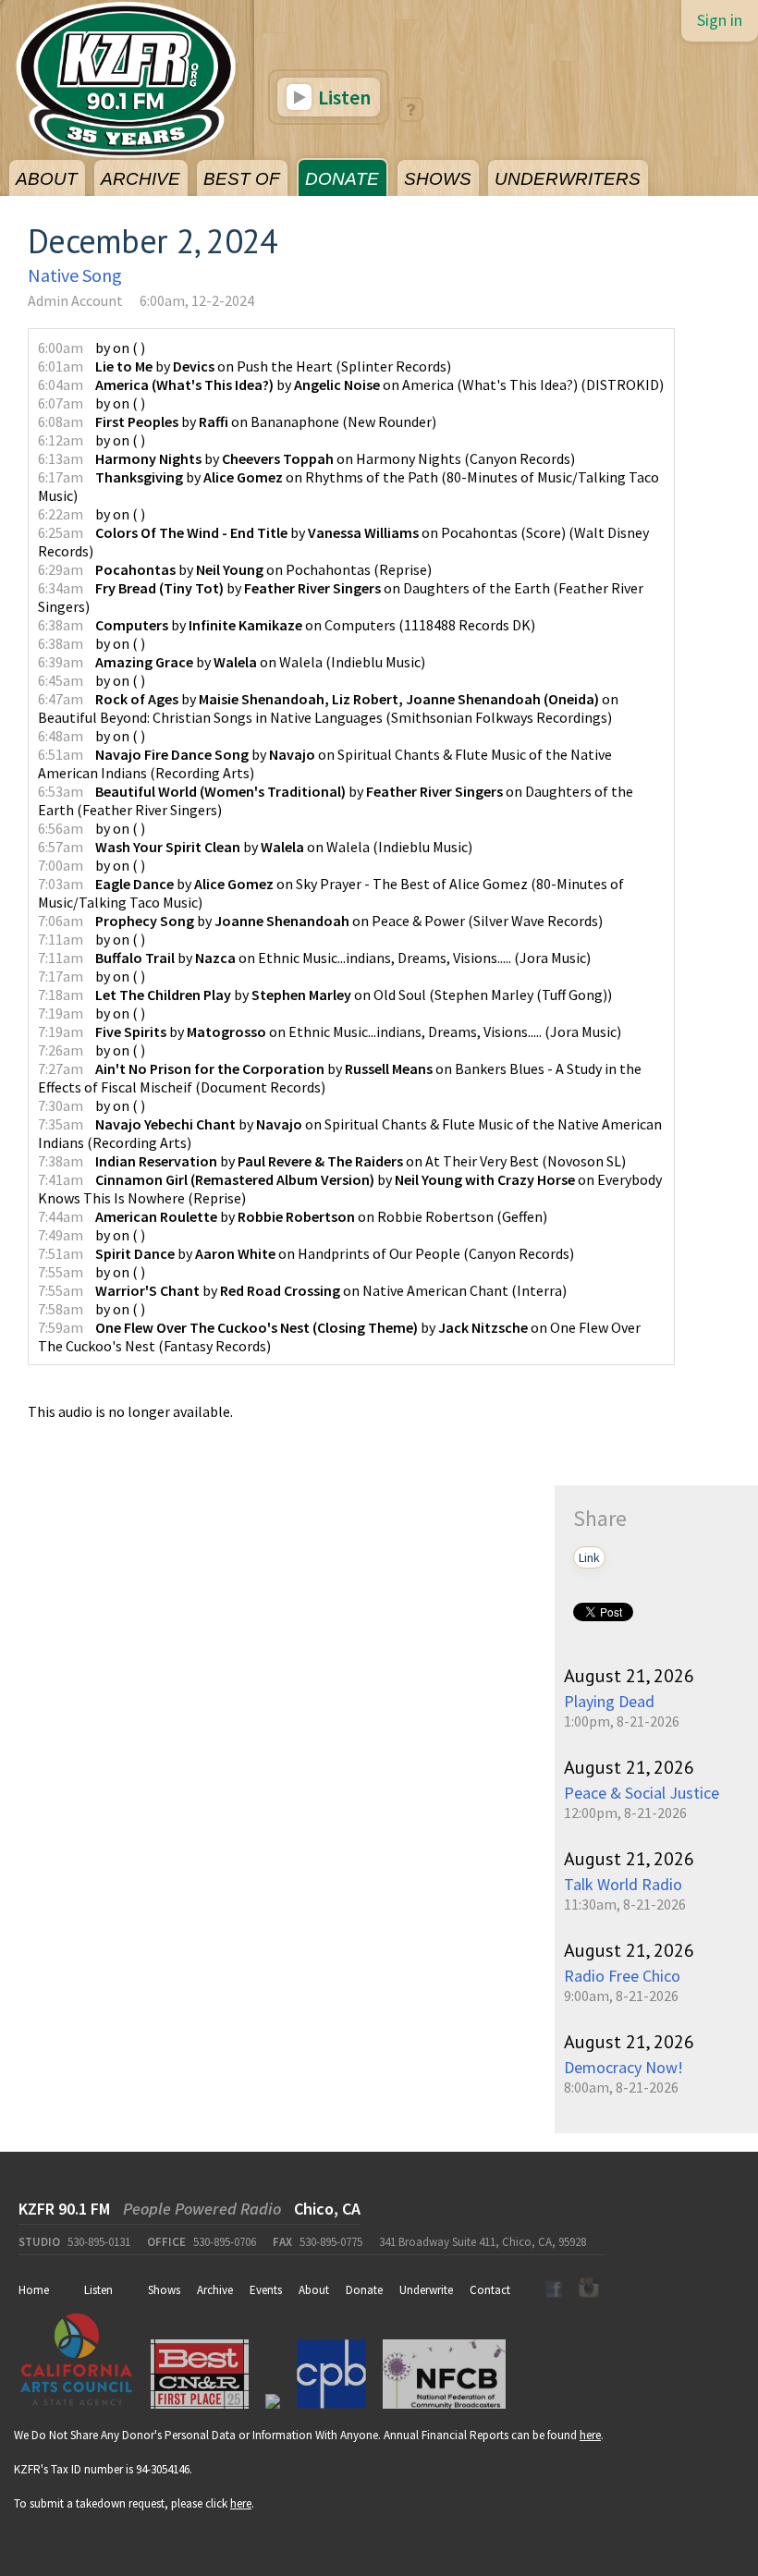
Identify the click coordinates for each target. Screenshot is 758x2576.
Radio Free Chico (622, 1976)
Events (266, 2290)
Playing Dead (609, 1701)
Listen (342, 97)
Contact (490, 2290)
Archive (215, 2290)
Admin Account (75, 300)
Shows (164, 2290)
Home (34, 2290)
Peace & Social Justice (642, 1793)
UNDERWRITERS (568, 179)
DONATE (342, 179)
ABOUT (47, 179)
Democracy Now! (624, 2067)
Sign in (720, 20)
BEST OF (242, 179)
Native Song (75, 275)
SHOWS (438, 179)
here (590, 2435)
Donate (364, 2290)
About (314, 2290)
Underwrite (426, 2290)
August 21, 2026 (629, 1676)
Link (589, 1557)
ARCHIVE (141, 179)
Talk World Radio (623, 1884)
